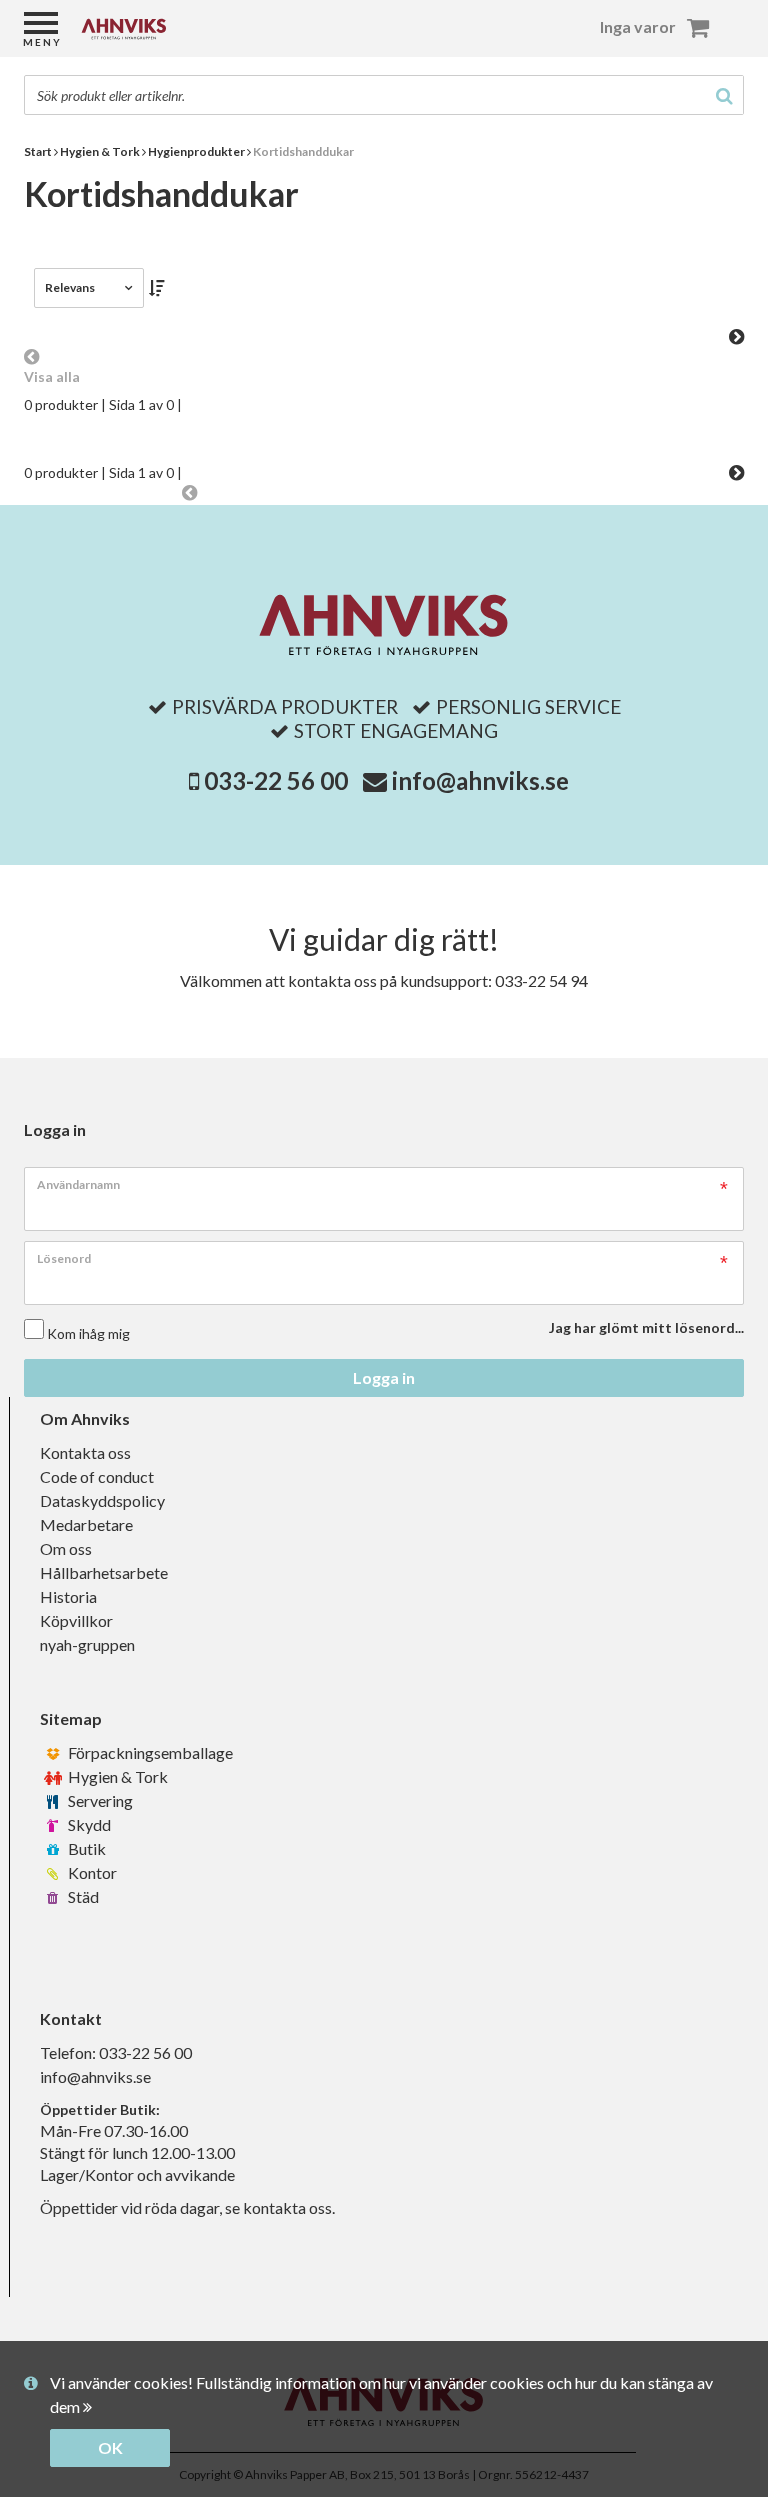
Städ (82, 1896)
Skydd (88, 1824)
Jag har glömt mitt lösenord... (646, 1327)
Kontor (91, 1872)
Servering (99, 1800)
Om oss (66, 1548)
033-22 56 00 (276, 780)
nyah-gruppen (87, 1644)
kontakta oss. (289, 2207)
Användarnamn (78, 1184)
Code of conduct (97, 1476)
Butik (85, 1848)
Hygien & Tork (116, 1776)
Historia (68, 1596)
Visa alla (52, 376)
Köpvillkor (76, 1620)
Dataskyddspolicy (102, 1500)
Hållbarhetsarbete (104, 1572)
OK (110, 2447)
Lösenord (64, 1258)
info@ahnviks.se (480, 780)
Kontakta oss (85, 1452)
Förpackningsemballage (149, 1752)
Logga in (384, 1377)
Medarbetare (86, 1524)
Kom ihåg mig (88, 1333)
